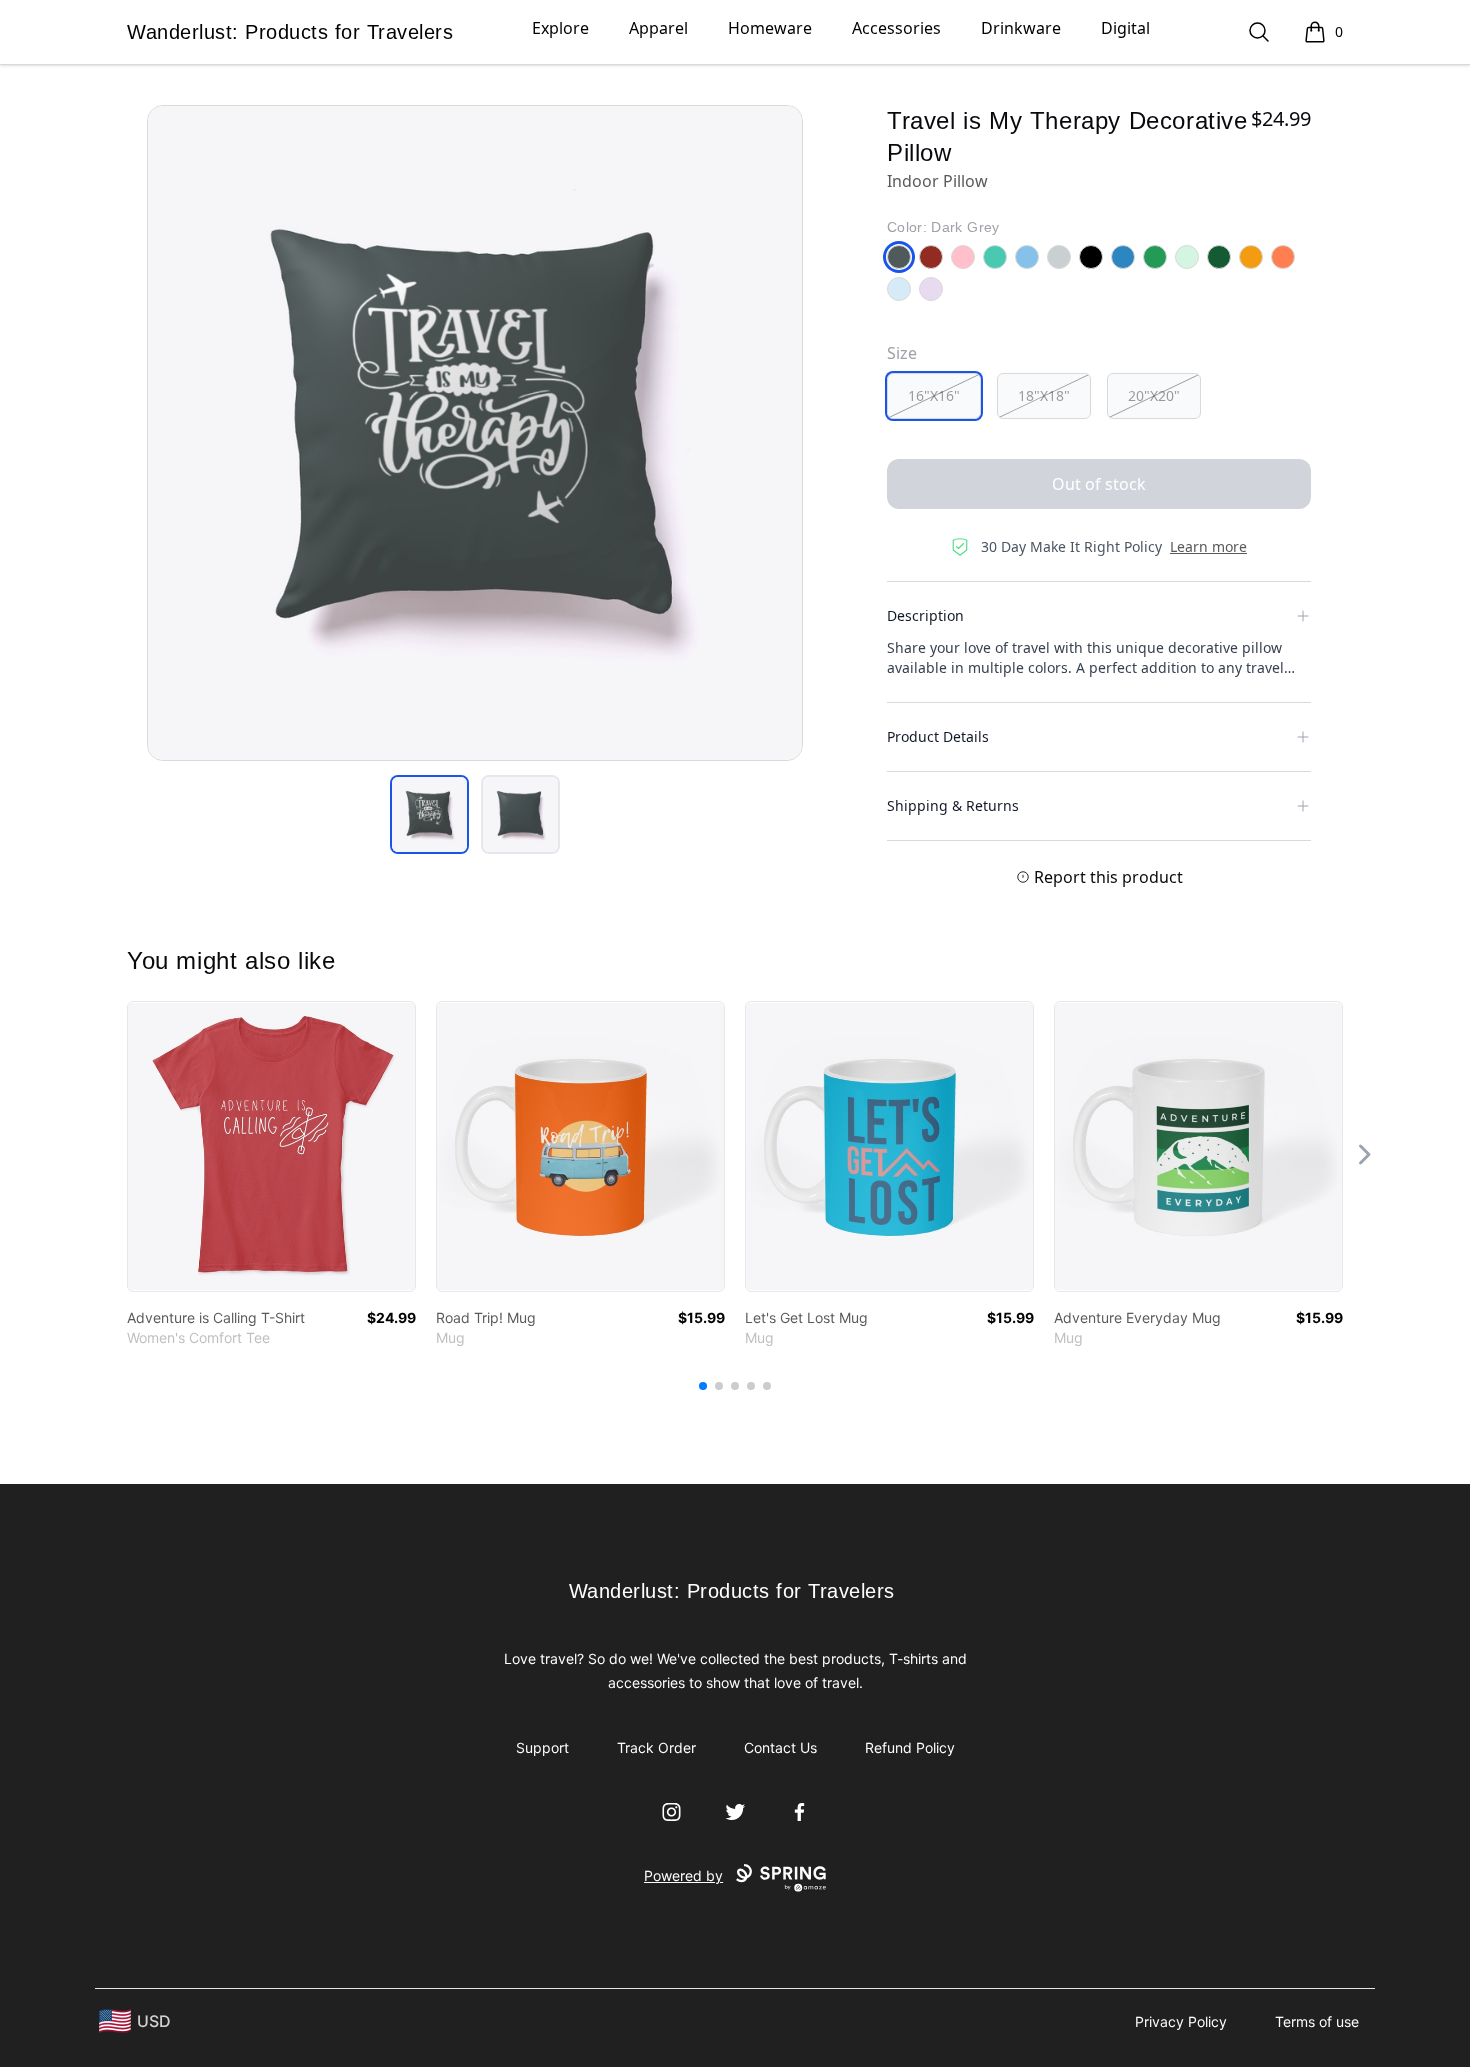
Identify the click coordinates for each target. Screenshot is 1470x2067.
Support (542, 1747)
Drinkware (1021, 28)
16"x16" (934, 395)
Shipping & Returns (953, 805)
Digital (1125, 28)
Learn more (1208, 546)
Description (925, 615)
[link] (271, 1146)
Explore (560, 28)
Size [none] (902, 353)
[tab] (429, 814)
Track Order (656, 1747)
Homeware (770, 28)
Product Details (938, 736)
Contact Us (780, 1747)
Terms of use (1317, 2021)
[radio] (934, 396)
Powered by (683, 1875)
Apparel (658, 28)
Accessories (896, 28)
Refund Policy (910, 1747)
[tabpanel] (475, 433)
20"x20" (1154, 395)
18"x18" (1044, 395)
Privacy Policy (1181, 2021)
